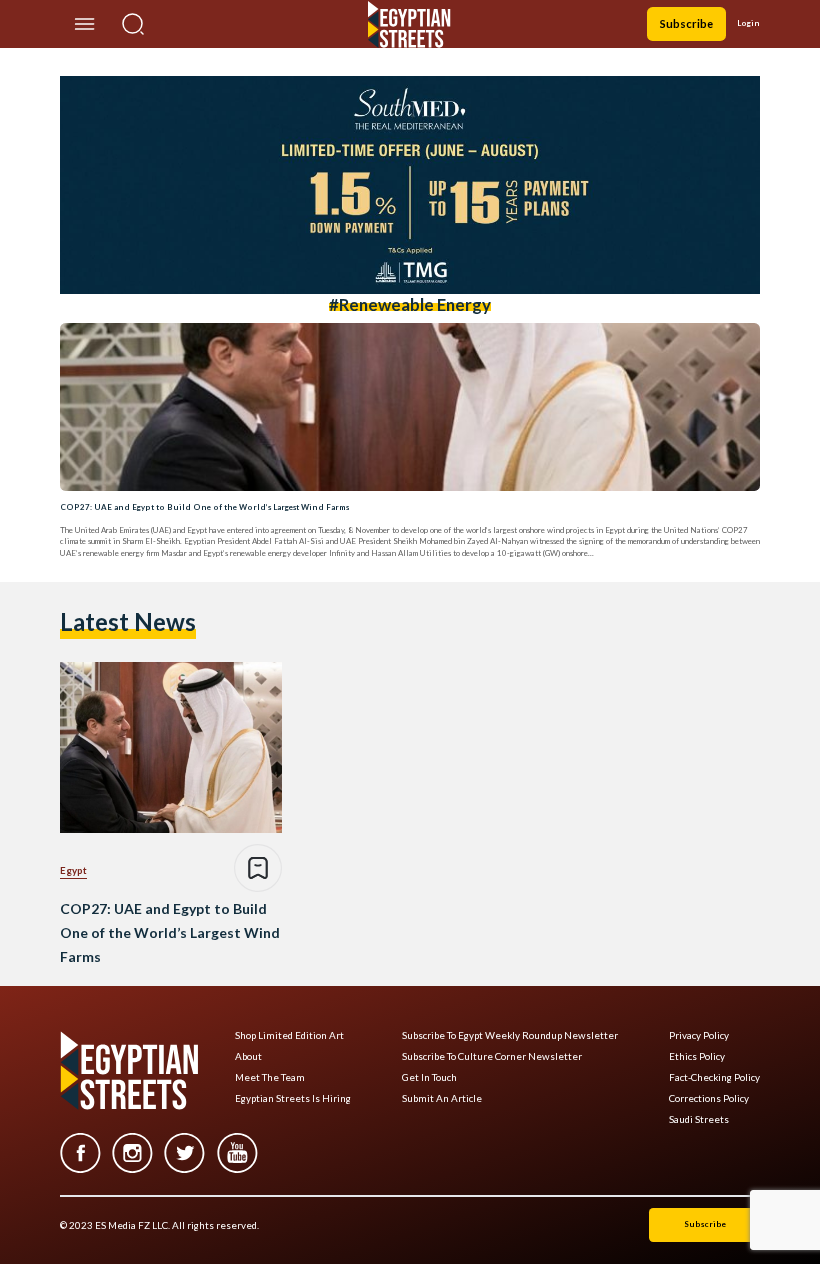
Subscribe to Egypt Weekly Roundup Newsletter (510, 1035)
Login (748, 23)
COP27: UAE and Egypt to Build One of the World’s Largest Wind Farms (204, 507)
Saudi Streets (699, 1119)
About (248, 1056)
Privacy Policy (699, 1035)
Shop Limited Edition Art (289, 1035)
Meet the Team (270, 1077)
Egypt (73, 870)
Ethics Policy (697, 1056)
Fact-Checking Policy (714, 1077)
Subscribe (686, 23)
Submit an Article (442, 1098)
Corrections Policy (709, 1098)
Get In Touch (429, 1077)
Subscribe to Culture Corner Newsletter (492, 1056)
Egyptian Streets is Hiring (293, 1098)
